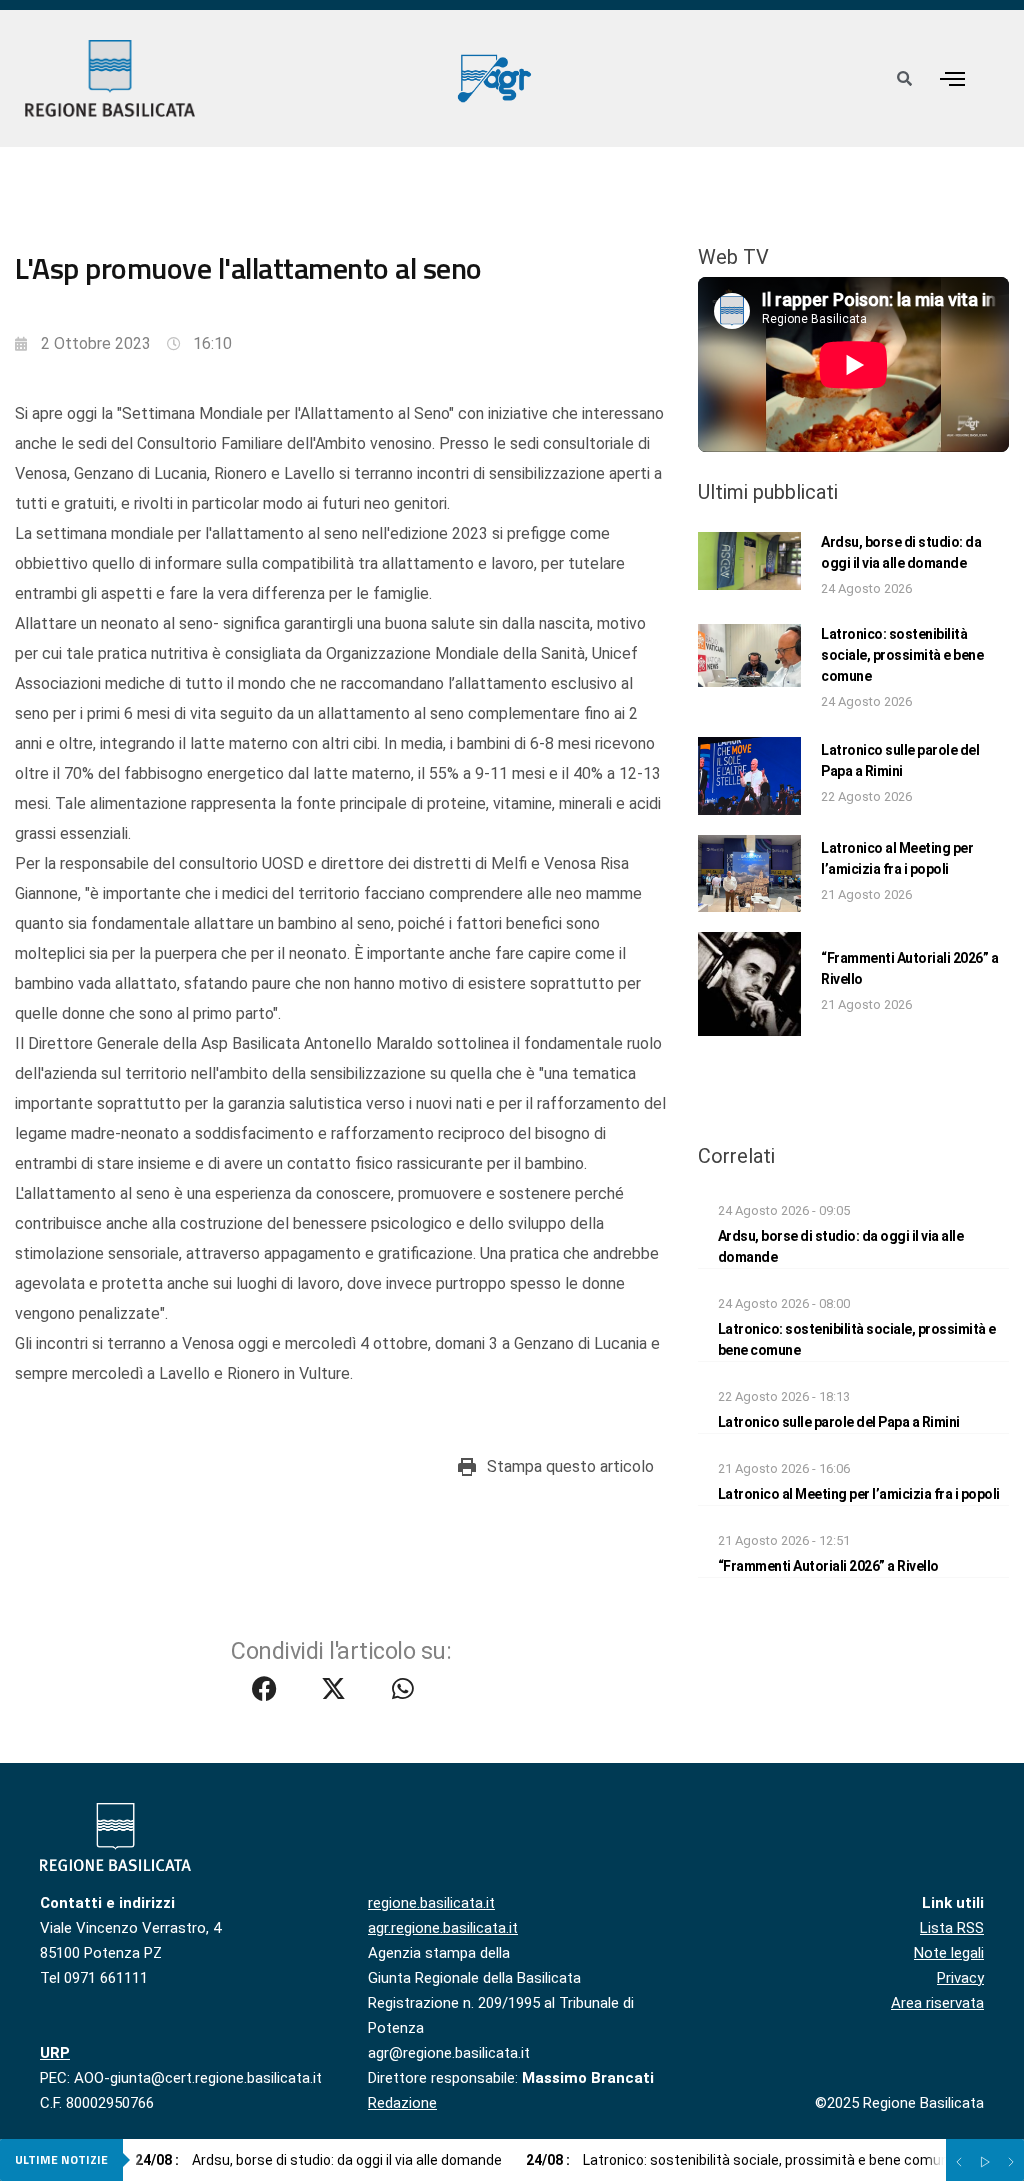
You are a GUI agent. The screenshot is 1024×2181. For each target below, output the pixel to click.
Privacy (960, 1978)
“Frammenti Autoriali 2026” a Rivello (828, 1566)
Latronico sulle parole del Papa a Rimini (839, 1422)
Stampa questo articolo (570, 1466)
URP (55, 2053)
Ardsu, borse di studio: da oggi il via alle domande (318, 2160)
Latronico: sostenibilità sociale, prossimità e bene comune (902, 655)
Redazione (402, 2103)
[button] (952, 78)
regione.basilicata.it (431, 1903)
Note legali (949, 1953)
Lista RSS (952, 1928)
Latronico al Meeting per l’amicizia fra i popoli (859, 1494)
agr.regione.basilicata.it (443, 1928)
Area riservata (937, 2003)
